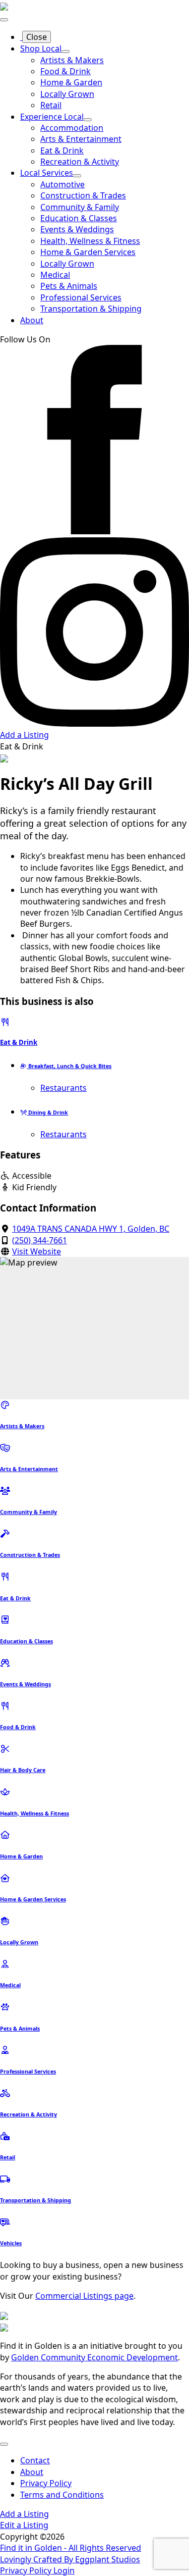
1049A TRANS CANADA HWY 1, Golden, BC (91, 1229)
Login (64, 2570)
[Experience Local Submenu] (88, 120)
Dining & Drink (47, 1113)
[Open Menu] (4, 20)
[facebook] (94, 531)
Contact (35, 2460)
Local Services (47, 173)
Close (37, 37)
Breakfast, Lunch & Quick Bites (69, 1066)
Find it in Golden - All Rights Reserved (71, 2548)
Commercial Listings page (84, 2296)
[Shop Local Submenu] (66, 52)
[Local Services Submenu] (77, 176)
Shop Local (41, 48)
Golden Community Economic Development (94, 2357)
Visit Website (37, 1251)
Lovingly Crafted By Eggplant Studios (70, 2559)
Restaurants (64, 1088)
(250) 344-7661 (40, 1240)
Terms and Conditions (62, 2495)
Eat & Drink (19, 1042)
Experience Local (52, 117)
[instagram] (94, 724)
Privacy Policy (46, 2483)
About (32, 320)
